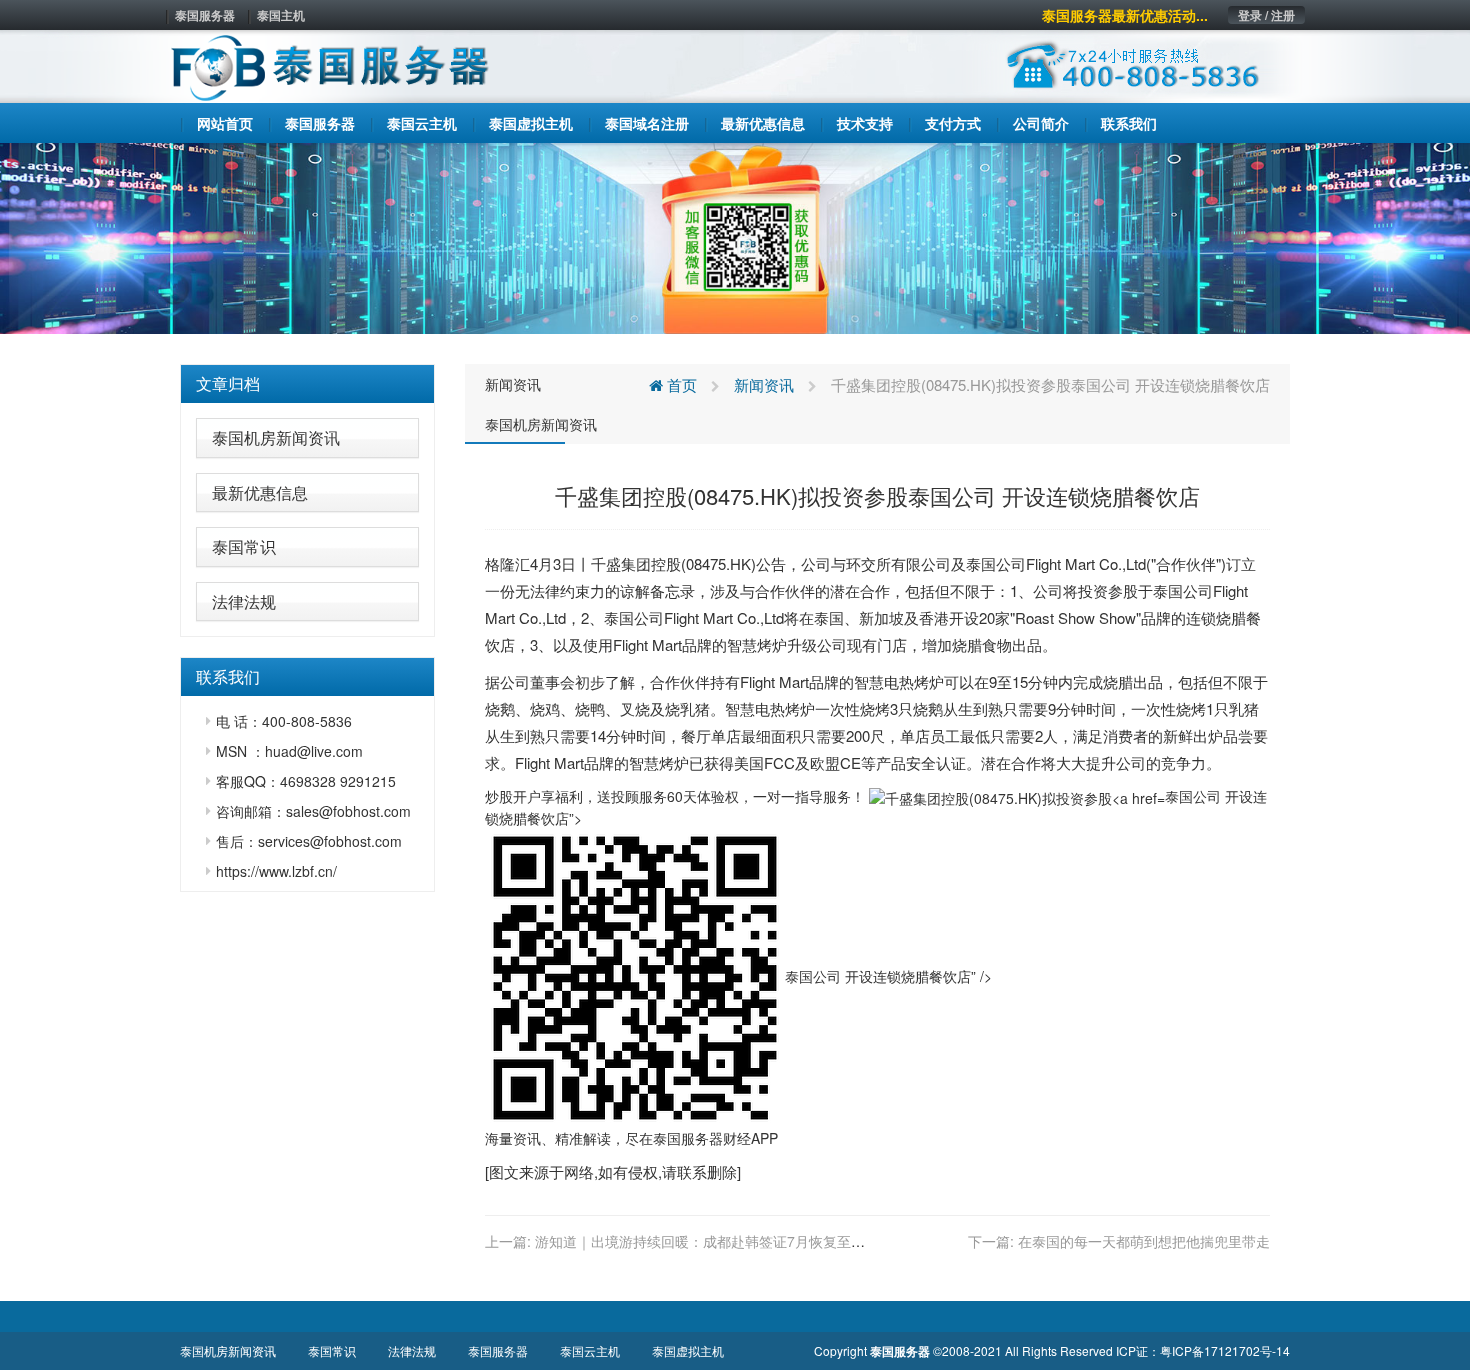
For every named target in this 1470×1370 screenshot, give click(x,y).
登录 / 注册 (1266, 15)
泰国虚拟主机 (688, 1350)
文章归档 (228, 383)
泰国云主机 (590, 1350)
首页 (680, 384)
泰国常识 (244, 546)
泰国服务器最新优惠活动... (1125, 15)
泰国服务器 (205, 15)
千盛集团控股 (636, 563)
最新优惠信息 (260, 492)
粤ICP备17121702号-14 (1225, 1350)
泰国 (981, 563)
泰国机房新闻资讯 (276, 437)
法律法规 (244, 601)
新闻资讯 (513, 384)
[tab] (307, 384)
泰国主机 (281, 15)
